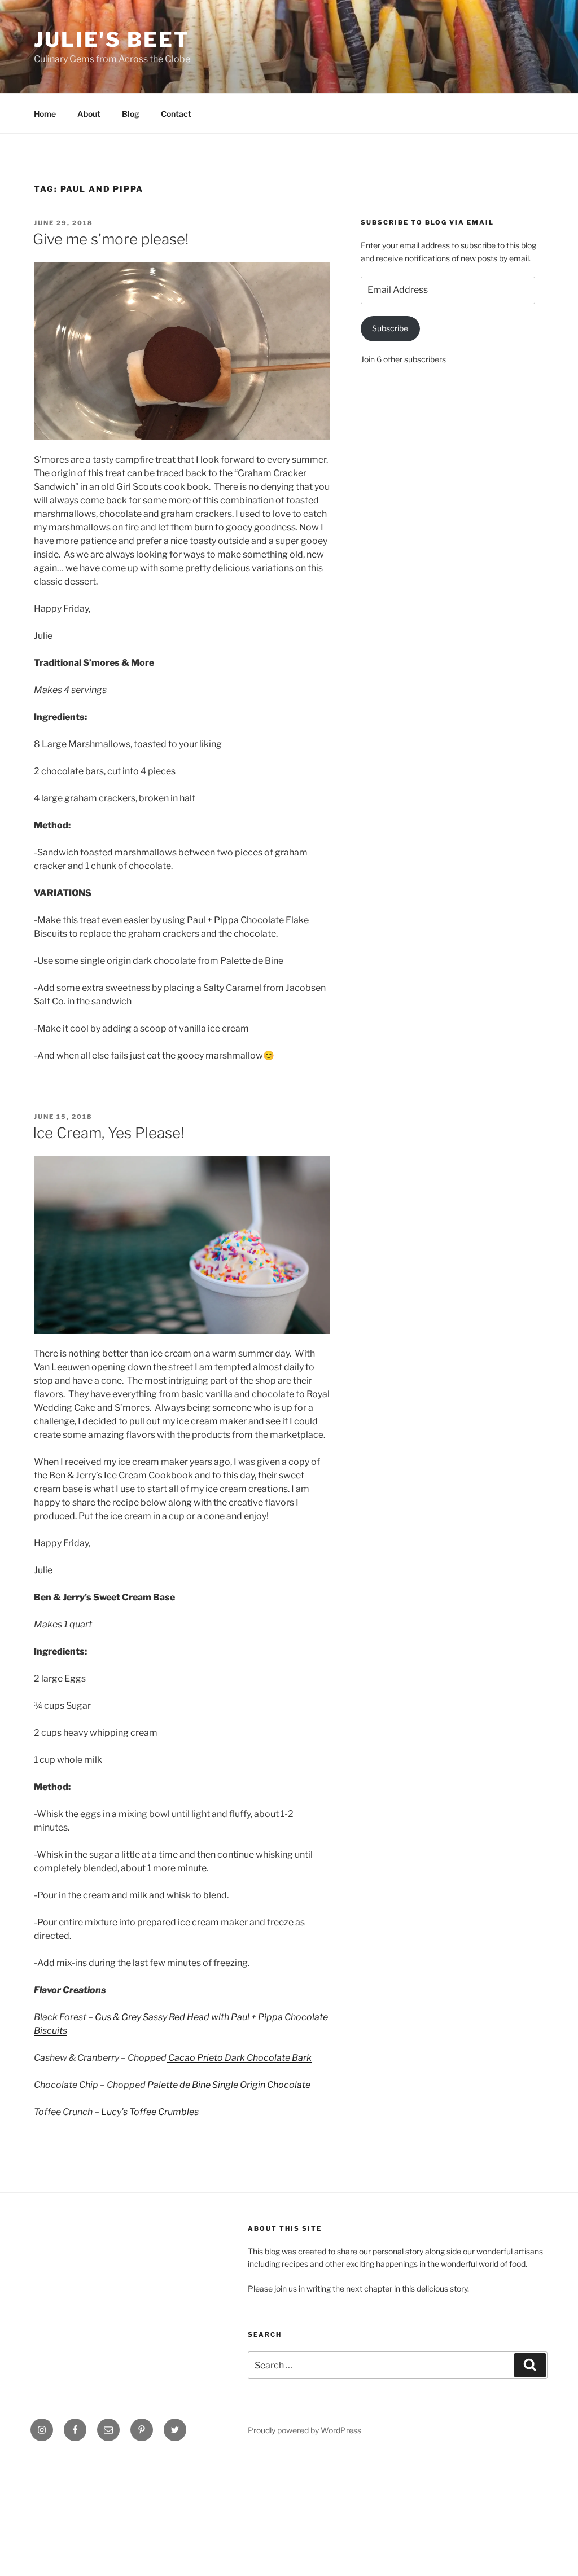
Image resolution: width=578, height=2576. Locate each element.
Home (45, 114)
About (89, 114)
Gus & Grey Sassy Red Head (151, 2017)
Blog (131, 114)
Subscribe (390, 328)
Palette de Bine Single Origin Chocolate (229, 2085)
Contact (176, 114)
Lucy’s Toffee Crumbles (150, 2112)
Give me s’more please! (111, 239)
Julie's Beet (112, 40)
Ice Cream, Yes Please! (108, 1133)
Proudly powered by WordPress (305, 2430)
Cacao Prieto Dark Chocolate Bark (239, 2058)
